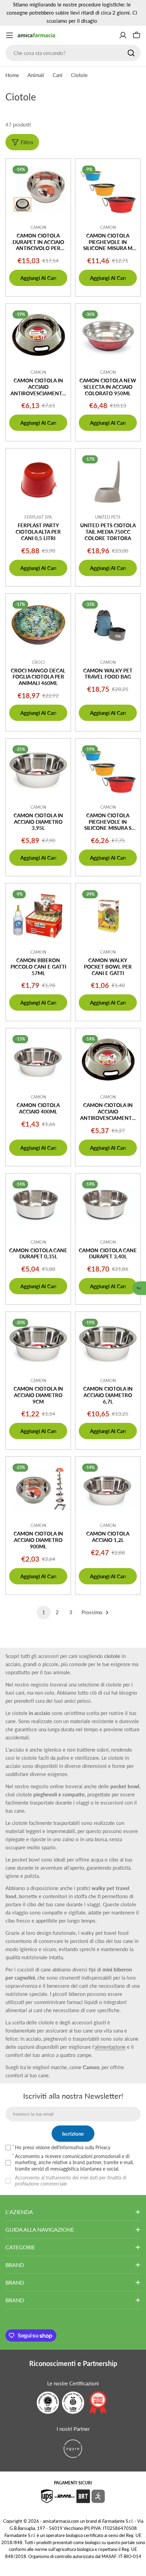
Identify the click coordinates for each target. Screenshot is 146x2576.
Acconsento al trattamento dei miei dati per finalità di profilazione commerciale (71, 2181)
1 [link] (44, 1612)
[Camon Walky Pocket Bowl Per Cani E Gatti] (108, 916)
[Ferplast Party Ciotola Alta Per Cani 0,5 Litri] (38, 481)
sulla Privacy (98, 2147)
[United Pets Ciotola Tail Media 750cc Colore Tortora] (108, 481)
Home (12, 75)
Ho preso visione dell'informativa (63, 2147)
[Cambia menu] (10, 35)
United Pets (108, 517)
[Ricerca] (131, 53)
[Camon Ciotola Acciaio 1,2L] (108, 1489)
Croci (38, 662)
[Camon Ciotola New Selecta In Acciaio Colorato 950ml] (108, 336)
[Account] (123, 35)
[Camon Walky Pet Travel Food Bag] (108, 626)
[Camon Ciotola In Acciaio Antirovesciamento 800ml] (38, 336)
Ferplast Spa (38, 517)
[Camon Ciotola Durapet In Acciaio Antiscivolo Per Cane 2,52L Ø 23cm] (38, 191)
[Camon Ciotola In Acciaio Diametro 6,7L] (108, 1344)
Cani (58, 75)
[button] (139, 1288)
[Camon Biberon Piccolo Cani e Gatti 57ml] (38, 916)
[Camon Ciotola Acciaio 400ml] (38, 1061)
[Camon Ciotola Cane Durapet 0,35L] (38, 1206)
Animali (36, 75)
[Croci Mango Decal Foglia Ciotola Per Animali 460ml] (38, 626)
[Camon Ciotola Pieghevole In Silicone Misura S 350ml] (108, 771)
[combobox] (73, 53)
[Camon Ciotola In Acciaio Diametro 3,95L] (38, 771)
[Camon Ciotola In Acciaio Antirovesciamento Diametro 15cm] (108, 1061)
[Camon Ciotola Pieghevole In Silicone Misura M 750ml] (108, 191)
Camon (38, 227)
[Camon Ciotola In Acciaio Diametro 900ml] (38, 1489)
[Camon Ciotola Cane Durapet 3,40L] (108, 1206)
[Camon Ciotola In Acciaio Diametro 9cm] (38, 1344)
